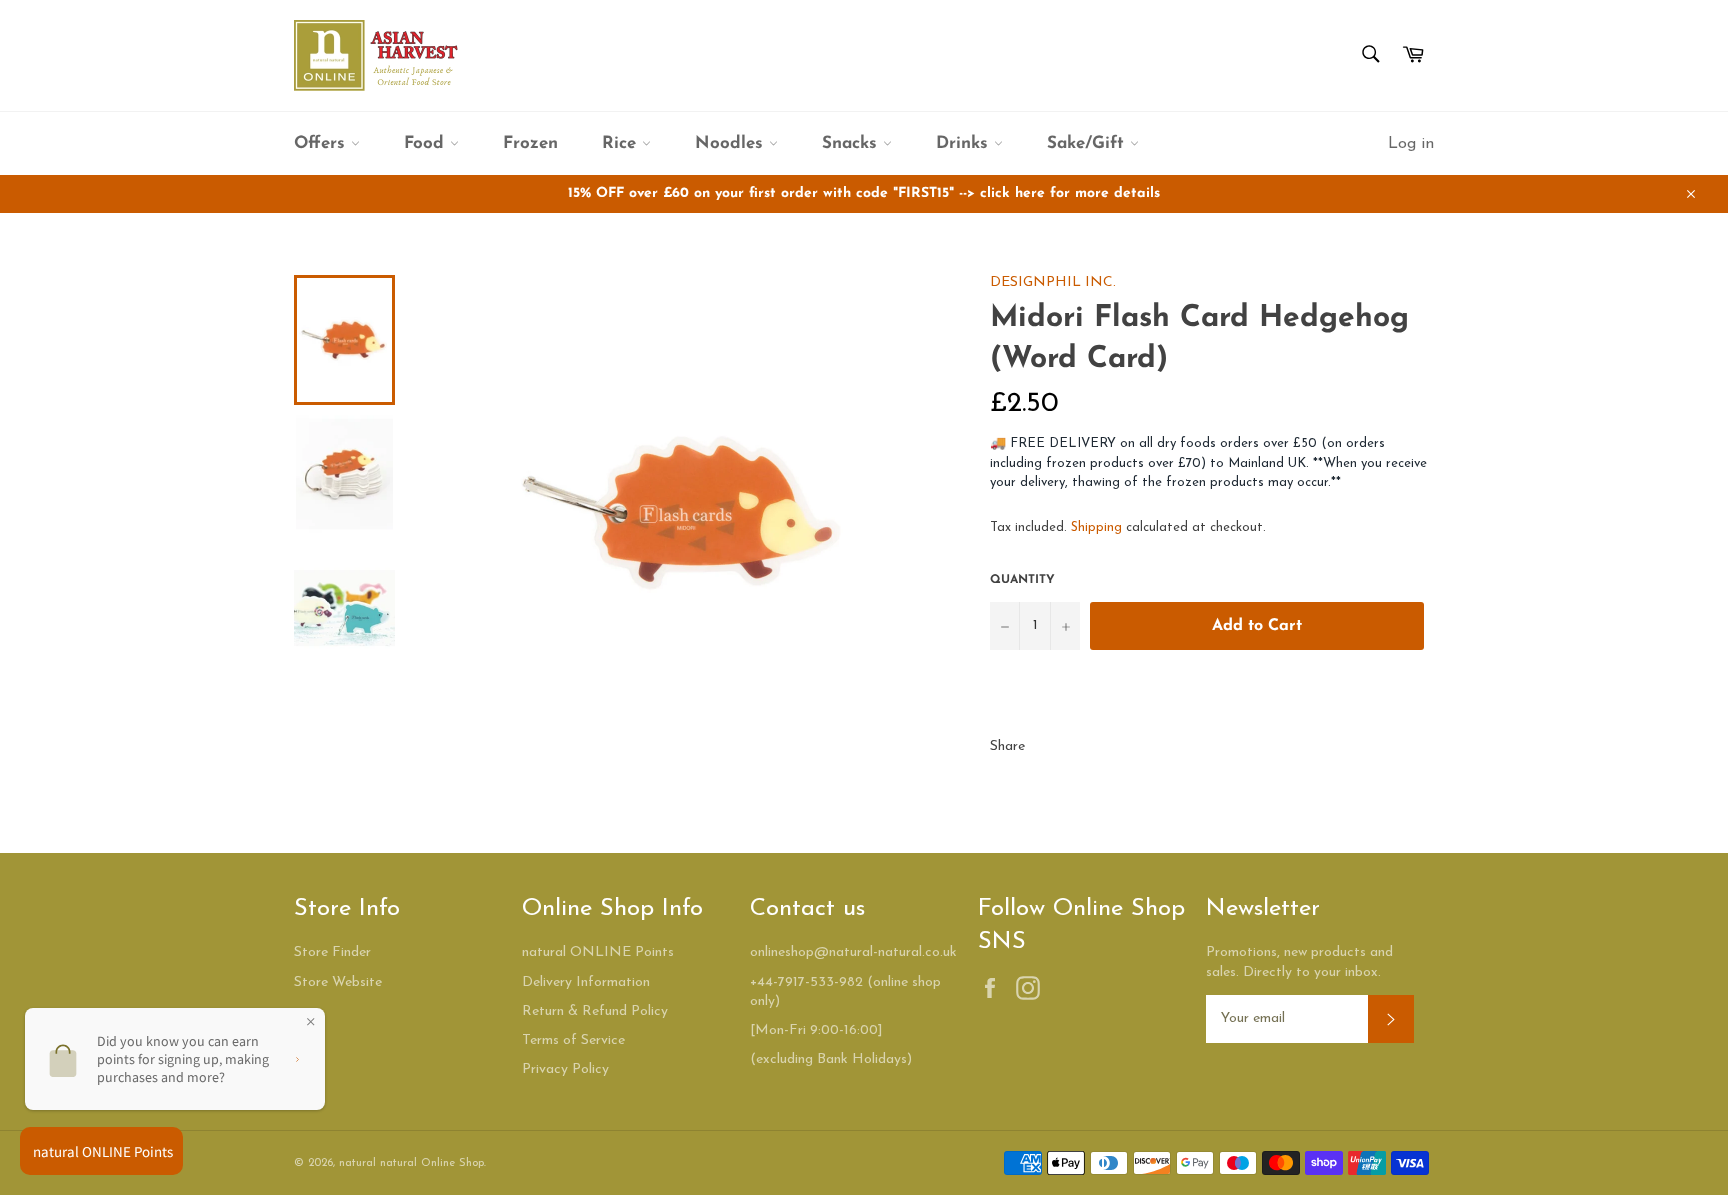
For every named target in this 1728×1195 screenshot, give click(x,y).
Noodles (732, 143)
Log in (1411, 144)
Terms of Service (573, 1040)
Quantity (1022, 580)
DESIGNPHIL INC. (1053, 282)
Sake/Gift (1088, 143)
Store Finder (332, 952)
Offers (322, 143)
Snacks (852, 143)
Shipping (1096, 527)
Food (427, 143)
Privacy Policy (565, 1069)
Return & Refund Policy (595, 1011)
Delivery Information (586, 982)
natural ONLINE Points (598, 952)
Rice (622, 143)
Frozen (530, 143)
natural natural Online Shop (411, 1163)
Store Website (338, 982)
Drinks (965, 143)
